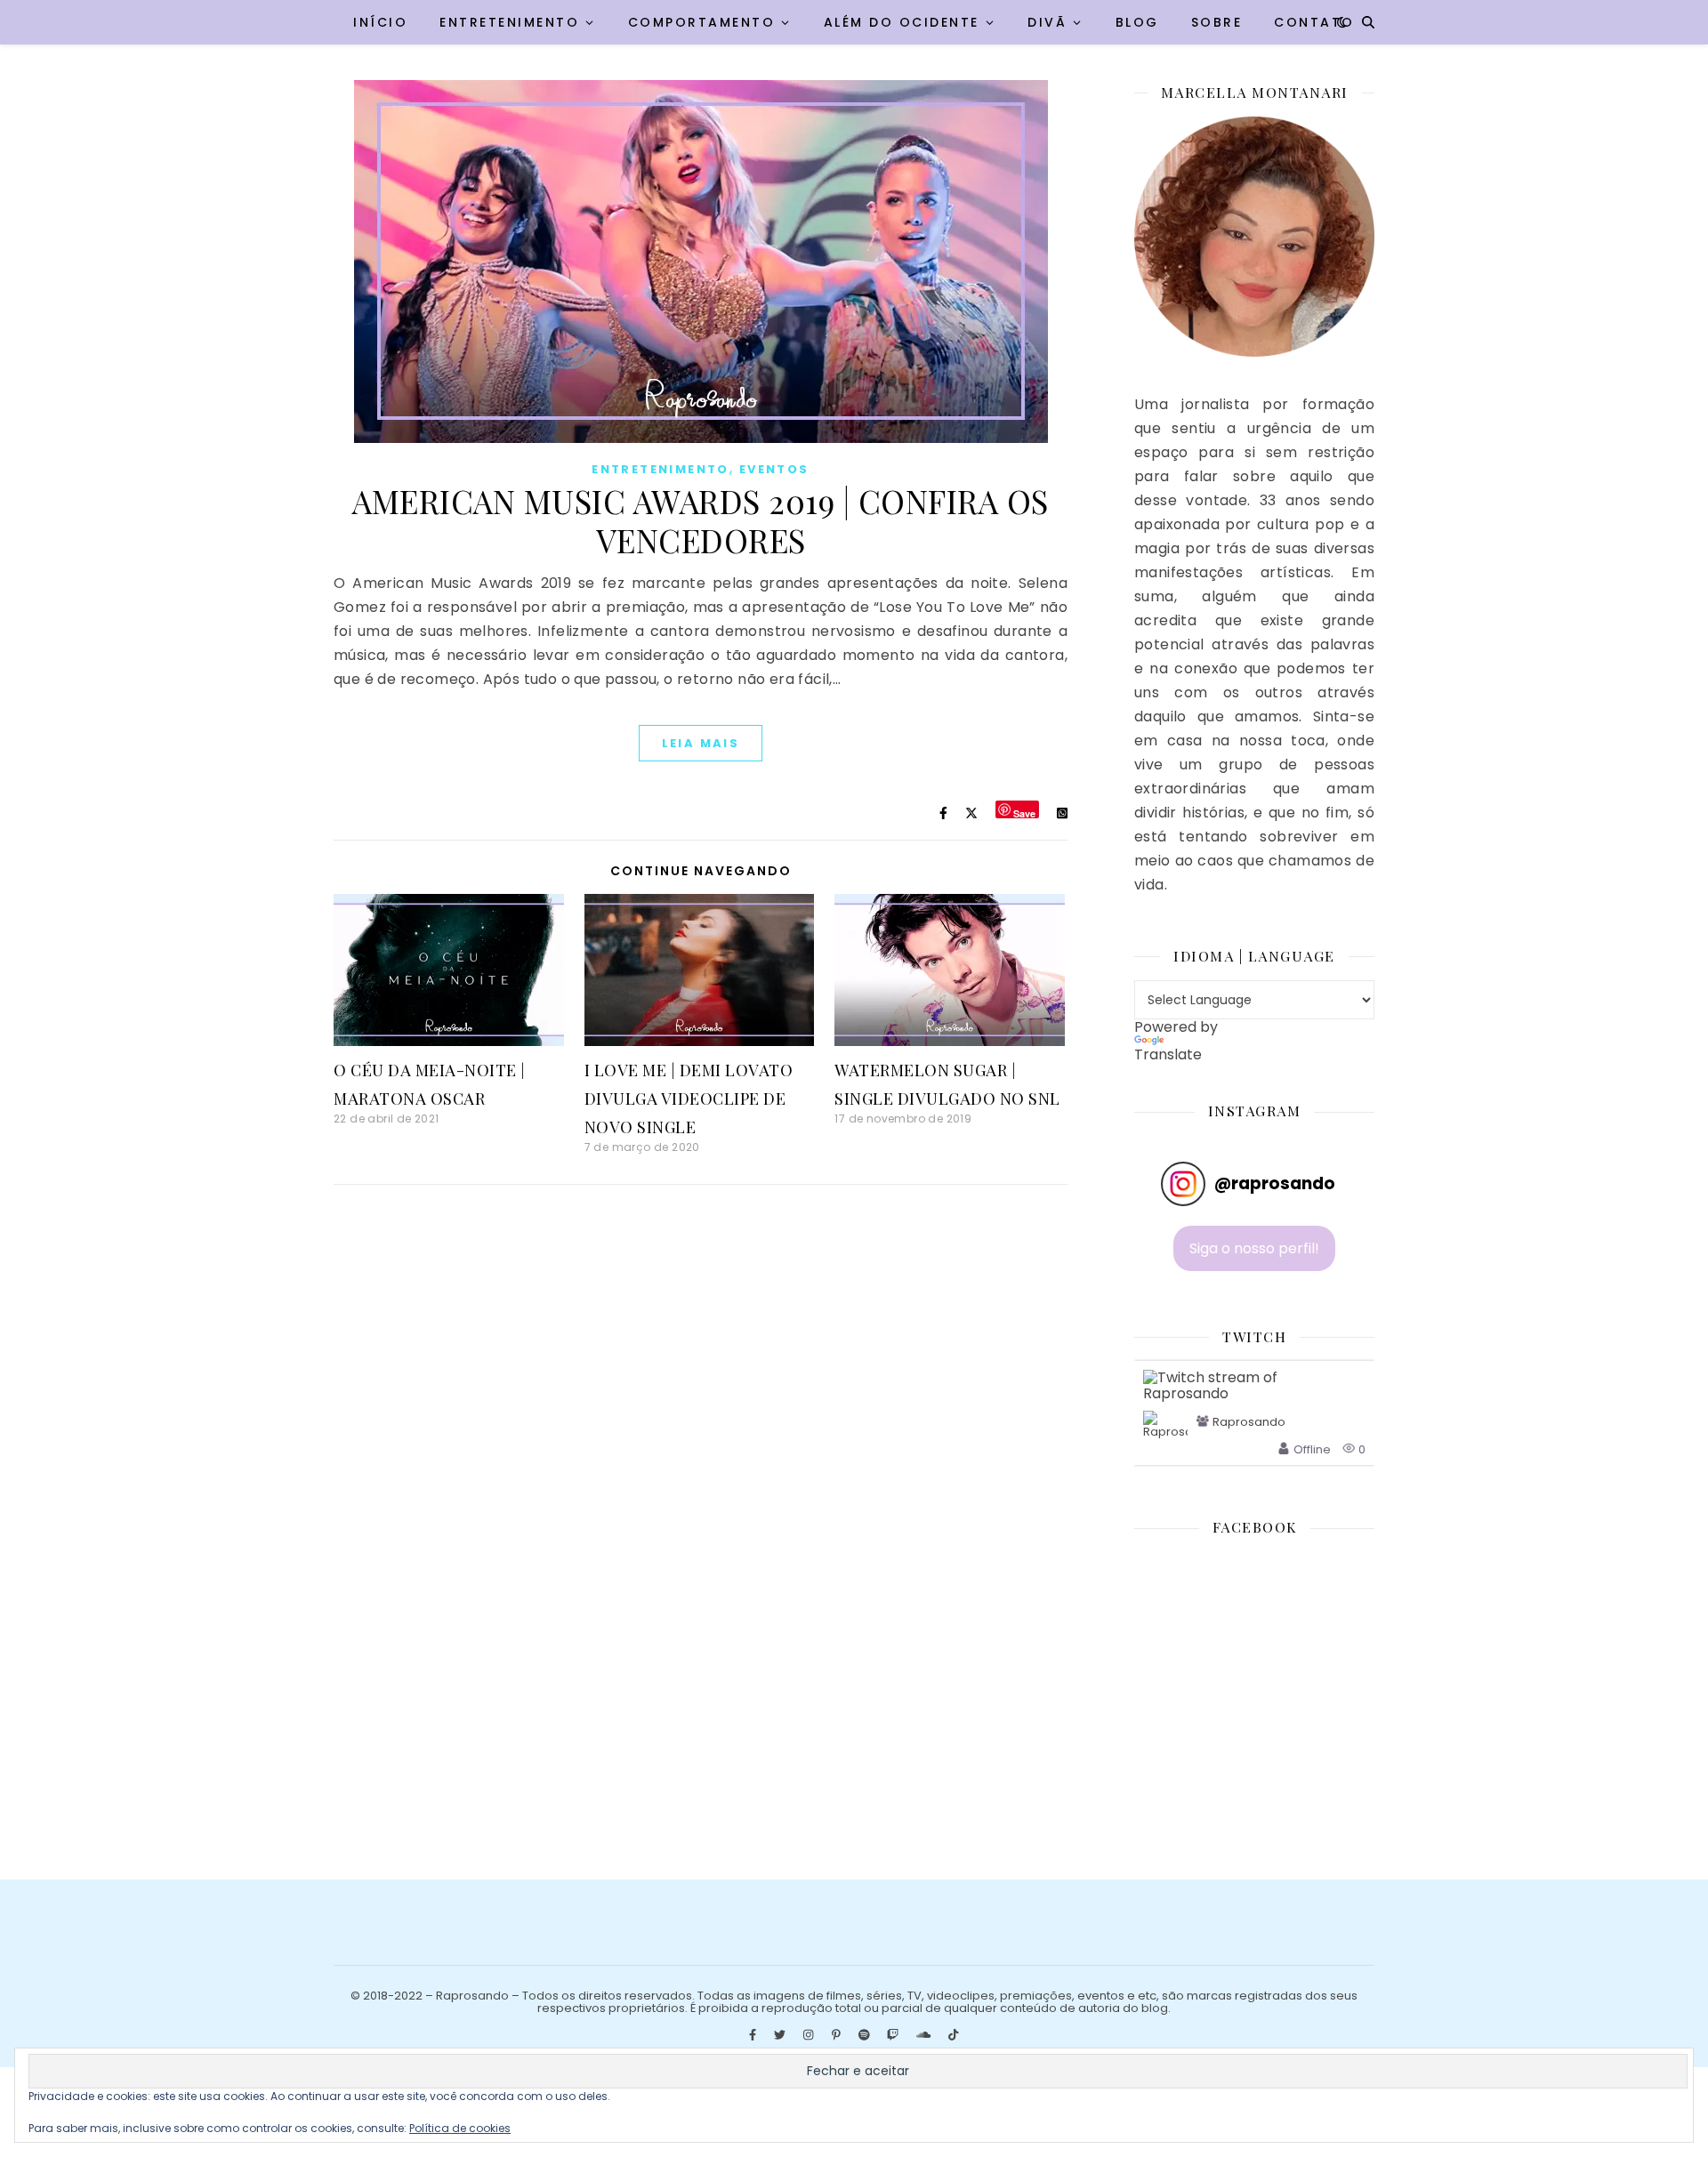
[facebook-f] (754, 2036)
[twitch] (894, 2036)
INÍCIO (380, 22)
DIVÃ (1047, 22)
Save (1024, 813)
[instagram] (810, 2036)
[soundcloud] (925, 2036)
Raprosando (1249, 1423)
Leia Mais (701, 743)
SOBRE (1217, 22)
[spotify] (866, 2036)
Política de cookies (460, 2128)
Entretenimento (661, 469)
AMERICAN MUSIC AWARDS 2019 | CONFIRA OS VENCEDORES (701, 520)
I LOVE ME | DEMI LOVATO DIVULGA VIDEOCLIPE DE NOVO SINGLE (689, 1099)
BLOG (1137, 22)
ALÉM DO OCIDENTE (902, 22)
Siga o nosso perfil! (1254, 1248)
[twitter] (781, 2036)
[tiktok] (953, 2036)
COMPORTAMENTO (702, 22)
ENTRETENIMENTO (509, 22)
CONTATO (1314, 22)
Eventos (774, 469)
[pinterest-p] (838, 2036)
